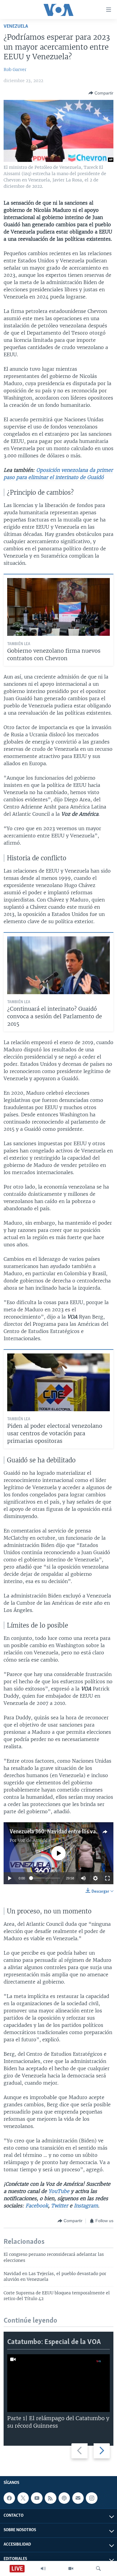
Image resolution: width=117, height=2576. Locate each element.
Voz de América (34, 1840)
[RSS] (50, 2498)
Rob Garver (15, 70)
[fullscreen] (107, 1878)
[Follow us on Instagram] (91, 2498)
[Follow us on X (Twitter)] (23, 2498)
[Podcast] (64, 2498)
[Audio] (43, 2568)
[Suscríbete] (78, 2498)
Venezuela (16, 26)
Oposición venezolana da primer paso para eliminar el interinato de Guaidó (58, 474)
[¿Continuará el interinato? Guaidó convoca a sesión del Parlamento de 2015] (58, 965)
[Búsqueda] (98, 2568)
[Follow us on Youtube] (37, 2498)
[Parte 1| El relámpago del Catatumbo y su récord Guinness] (58, 2383)
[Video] (71, 2568)
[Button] (101, 93)
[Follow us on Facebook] (9, 2498)
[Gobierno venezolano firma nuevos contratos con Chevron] (58, 607)
